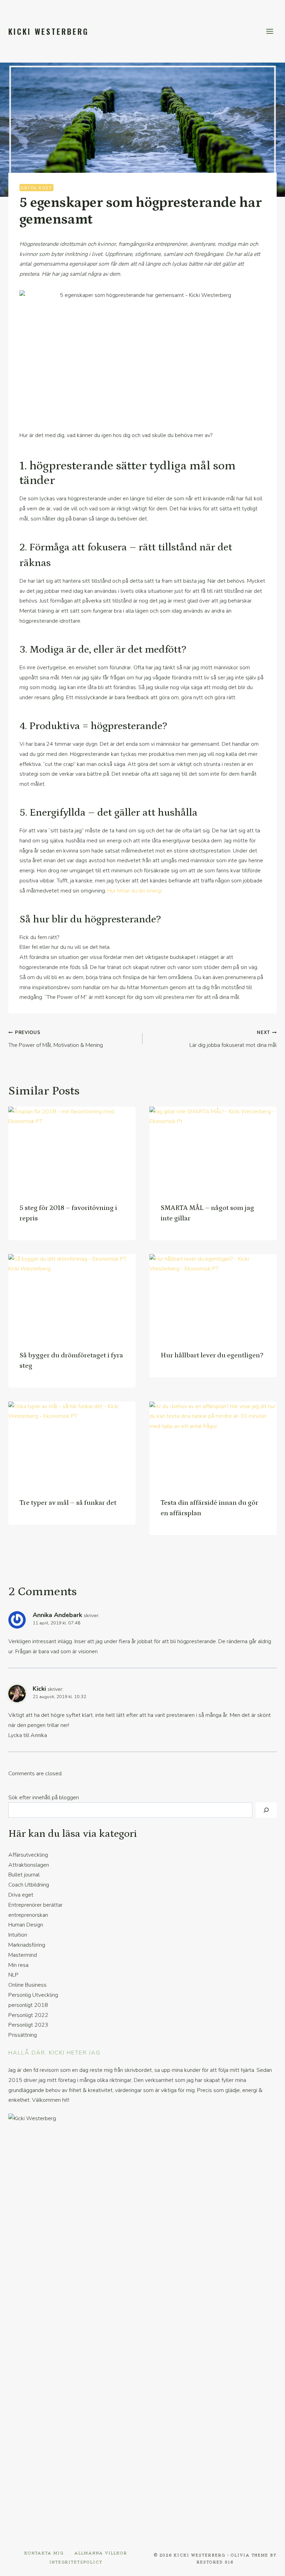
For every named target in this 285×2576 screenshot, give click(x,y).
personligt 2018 (28, 2005)
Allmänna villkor (101, 2553)
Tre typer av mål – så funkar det (68, 1503)
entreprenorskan (28, 1915)
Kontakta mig (44, 2553)
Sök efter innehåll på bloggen (44, 1798)
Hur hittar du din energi (135, 891)
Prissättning (23, 2035)
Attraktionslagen (29, 1865)
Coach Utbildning (29, 1885)
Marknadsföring (27, 1945)
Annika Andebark (57, 1615)
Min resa (18, 1965)
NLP (13, 1975)
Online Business (27, 1985)
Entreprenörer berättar (35, 1905)
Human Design (26, 1925)
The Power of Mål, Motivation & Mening (56, 1039)
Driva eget (36, 187)
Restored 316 (215, 2562)
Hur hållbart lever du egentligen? (212, 1355)
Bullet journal (24, 1875)
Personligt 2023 (28, 2025)
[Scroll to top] (268, 2566)
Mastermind (23, 1955)
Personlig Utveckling (33, 1995)
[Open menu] (270, 31)
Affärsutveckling (28, 1855)
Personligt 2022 (28, 2015)
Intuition (18, 1935)
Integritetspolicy (76, 2562)
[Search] (266, 1810)
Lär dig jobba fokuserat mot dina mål (233, 1039)
